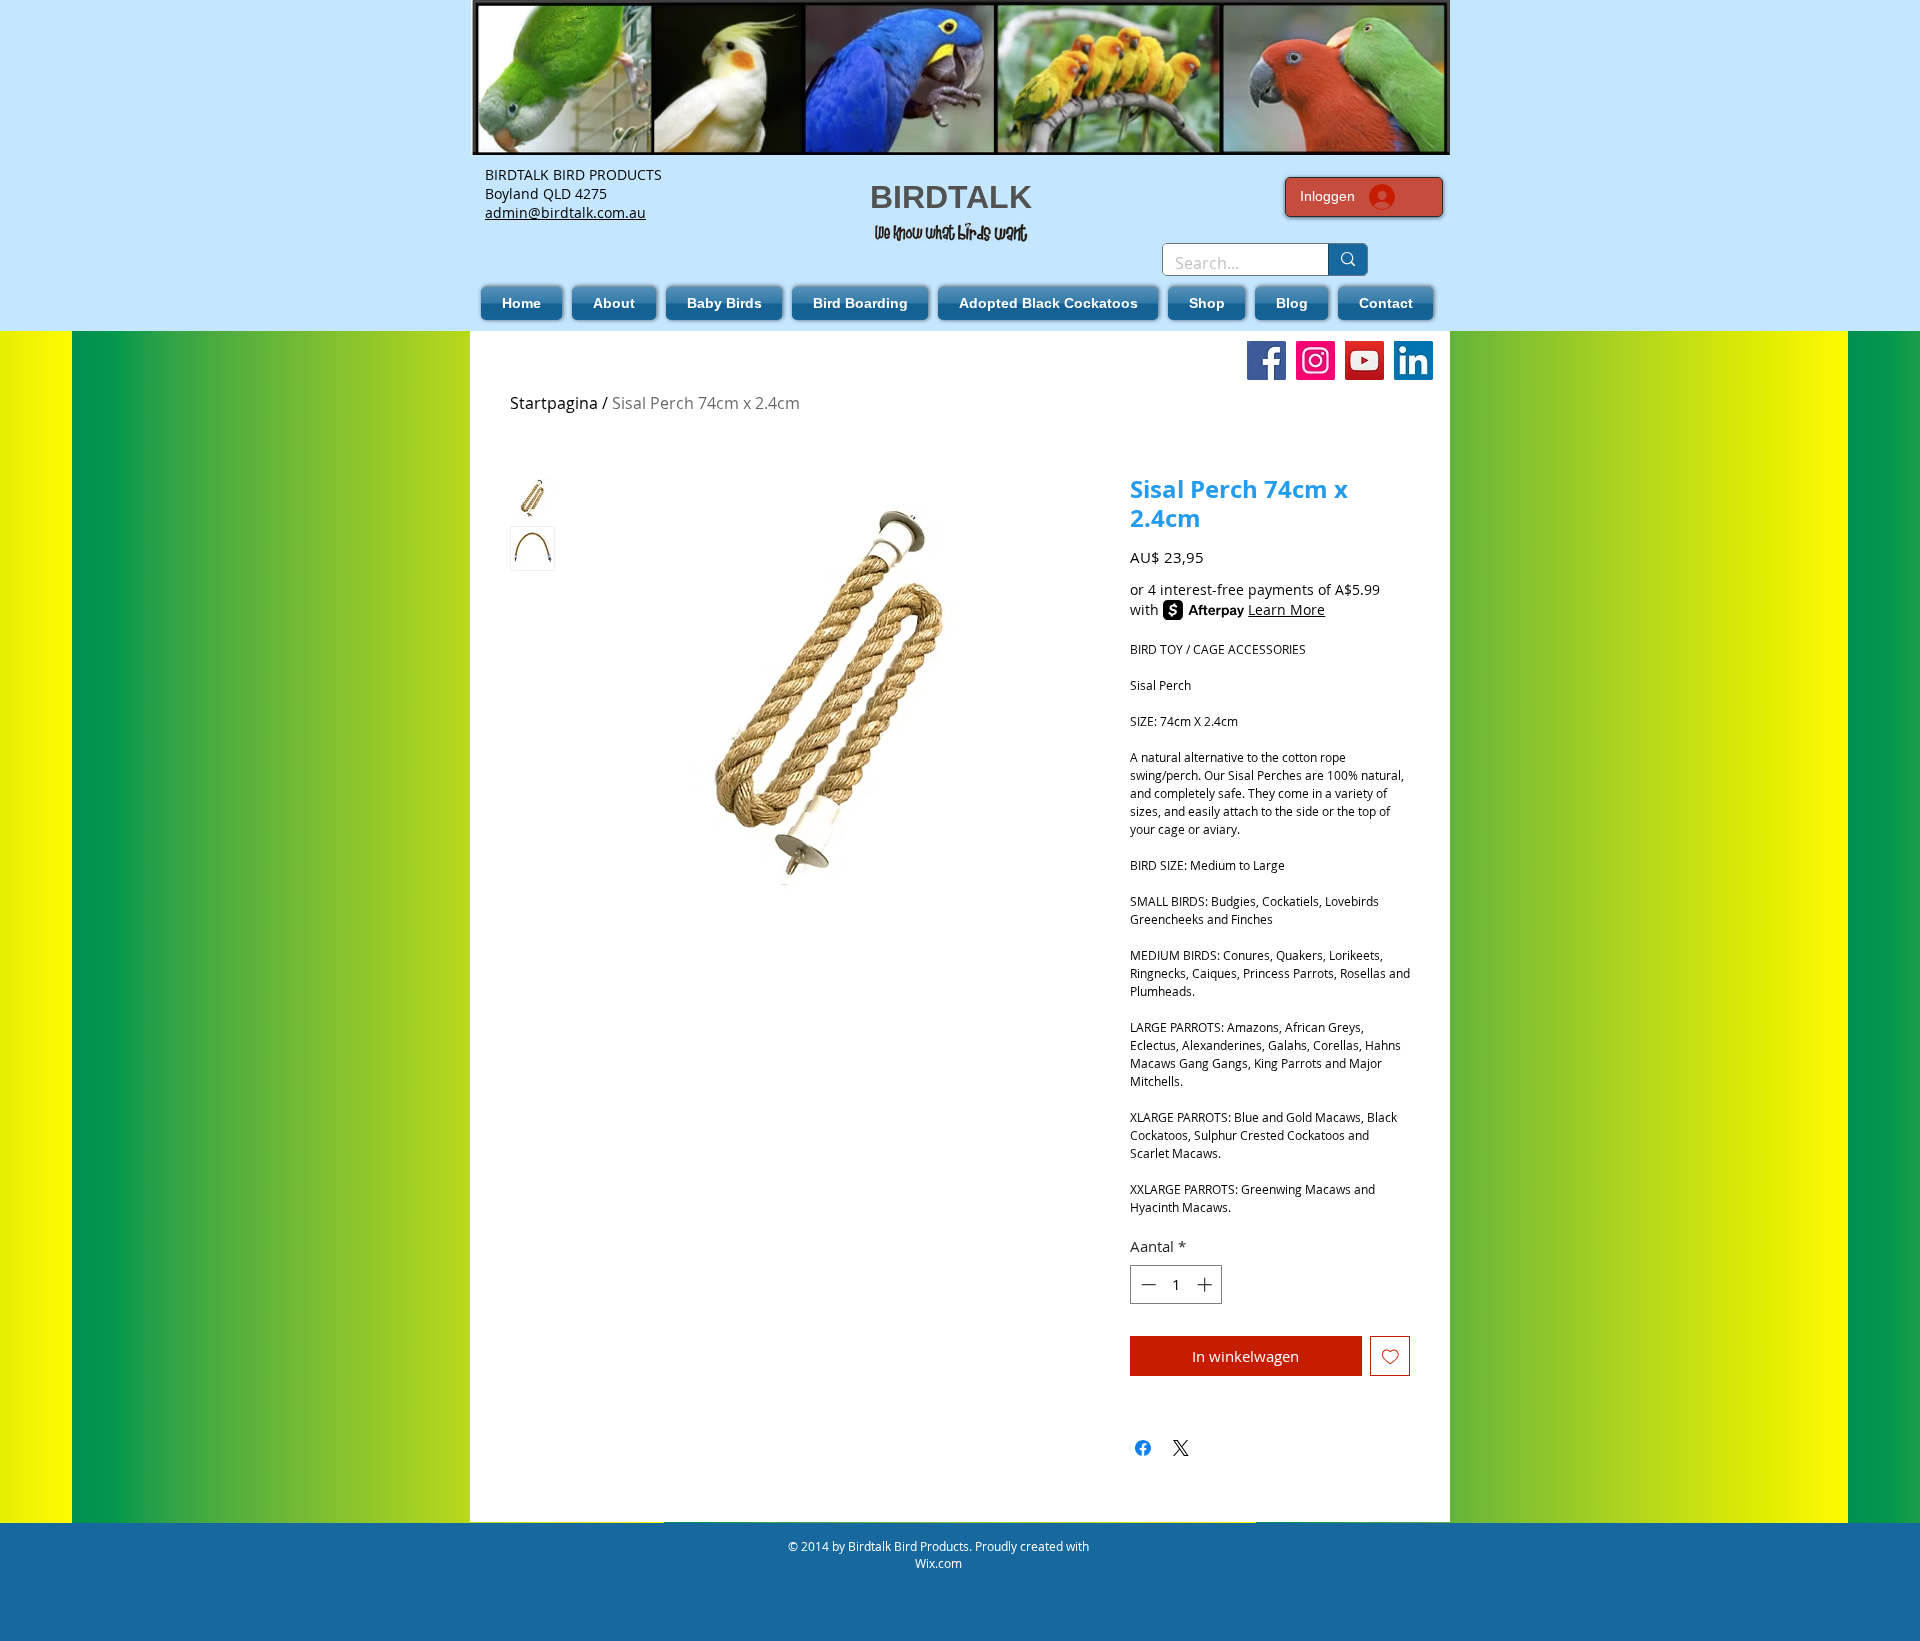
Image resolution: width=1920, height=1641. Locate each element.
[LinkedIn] (1413, 360)
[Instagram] (1315, 360)
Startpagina (554, 403)
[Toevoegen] (1390, 1356)
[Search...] (1347, 259)
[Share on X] (1181, 1448)
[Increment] (1206, 1284)
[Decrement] (1146, 1284)
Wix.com (938, 1563)
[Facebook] (1266, 360)
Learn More (1286, 609)
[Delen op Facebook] (1143, 1448)
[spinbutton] (1176, 1284)
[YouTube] (1364, 360)
